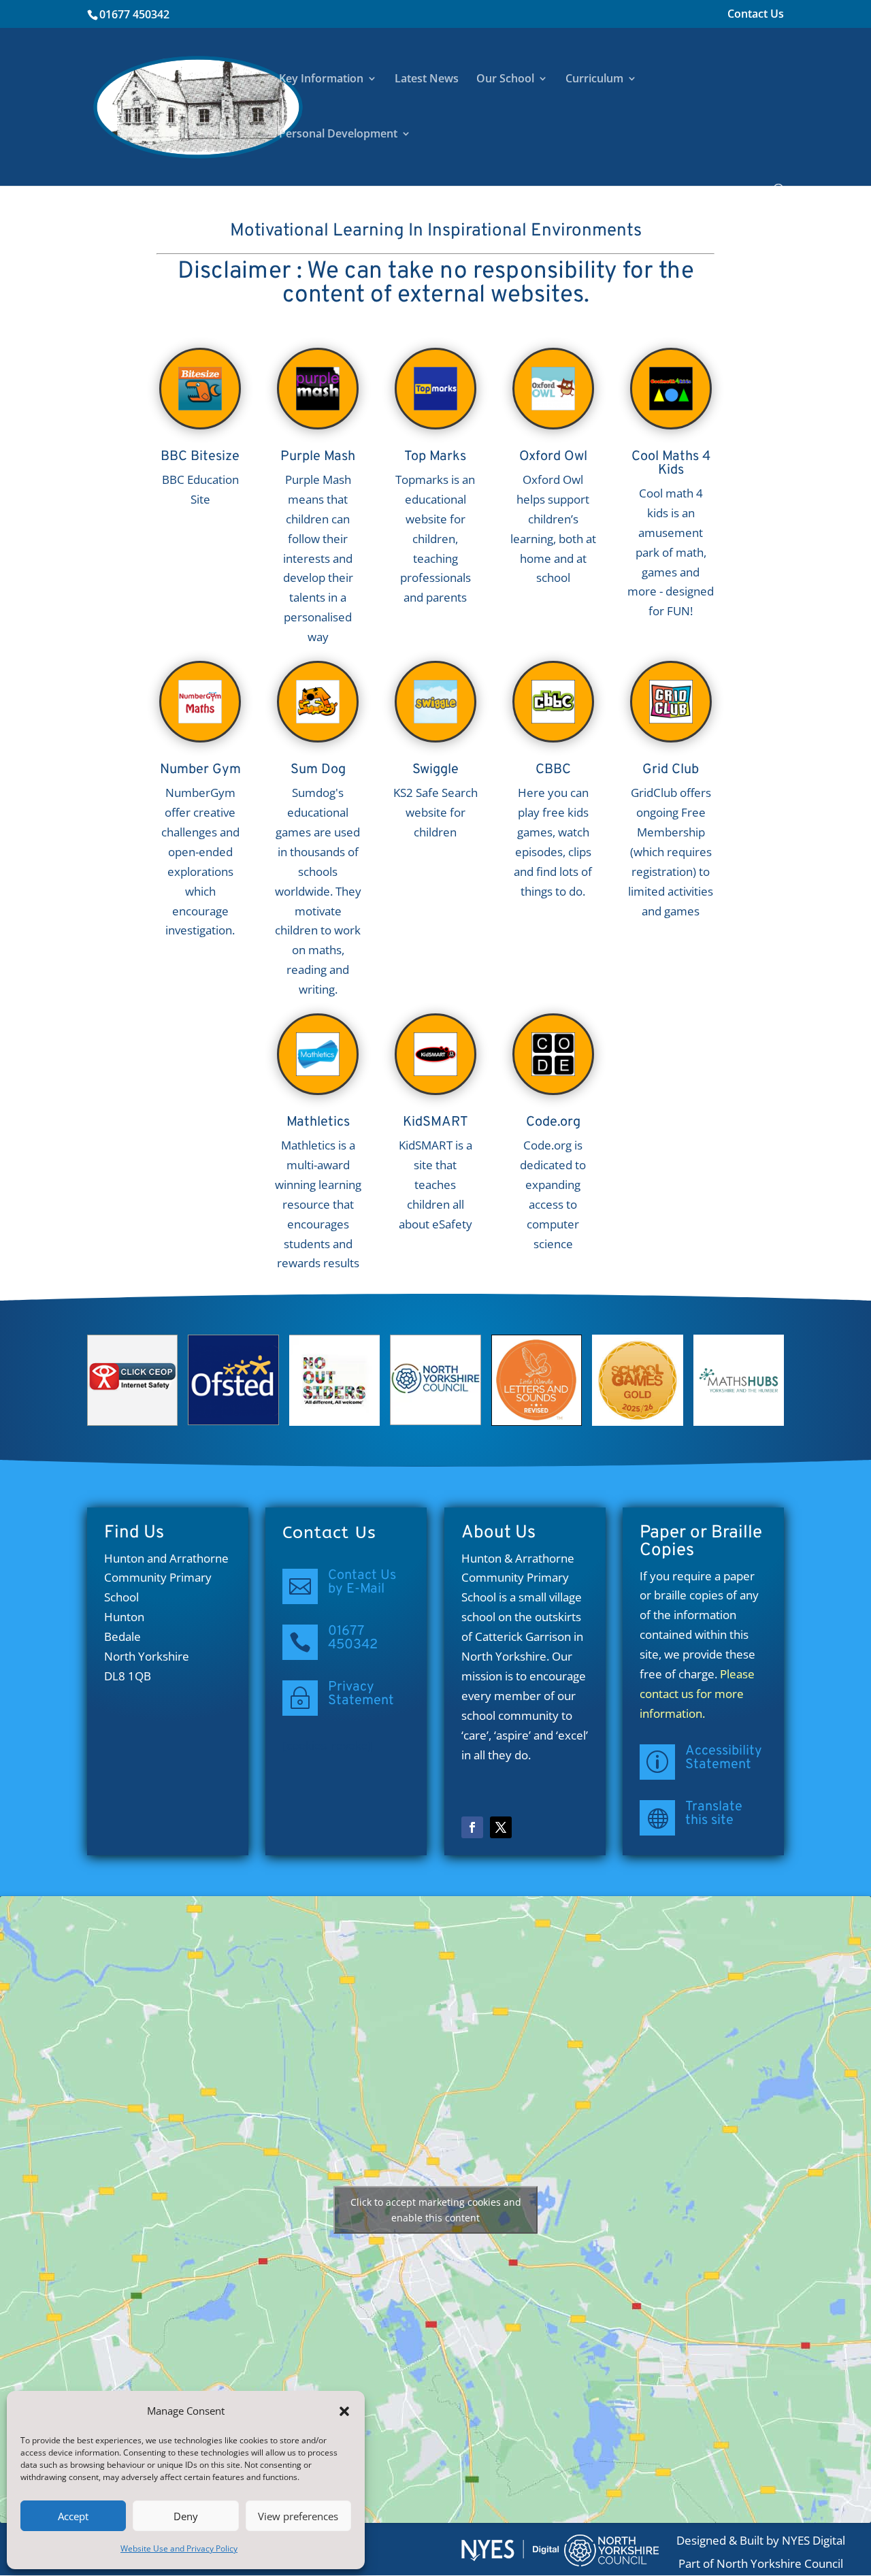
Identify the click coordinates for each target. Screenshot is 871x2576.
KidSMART (435, 1122)
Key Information (321, 80)
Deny (186, 2516)
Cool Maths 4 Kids (671, 463)
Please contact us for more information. (697, 1694)
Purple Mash (318, 457)
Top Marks (435, 457)
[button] (344, 2411)
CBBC (553, 770)
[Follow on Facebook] (472, 1827)
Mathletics (318, 1122)
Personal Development (338, 135)
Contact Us (756, 15)
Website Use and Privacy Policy (179, 2548)
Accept (73, 2516)
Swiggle (435, 770)
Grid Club (671, 770)
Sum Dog (318, 770)
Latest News (427, 80)
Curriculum (594, 80)
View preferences (298, 2516)
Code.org (553, 1122)
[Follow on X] (501, 1827)
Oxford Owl (553, 457)
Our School (505, 80)
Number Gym (200, 770)
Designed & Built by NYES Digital (761, 2540)
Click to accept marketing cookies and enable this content (436, 2210)
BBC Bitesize (200, 457)
